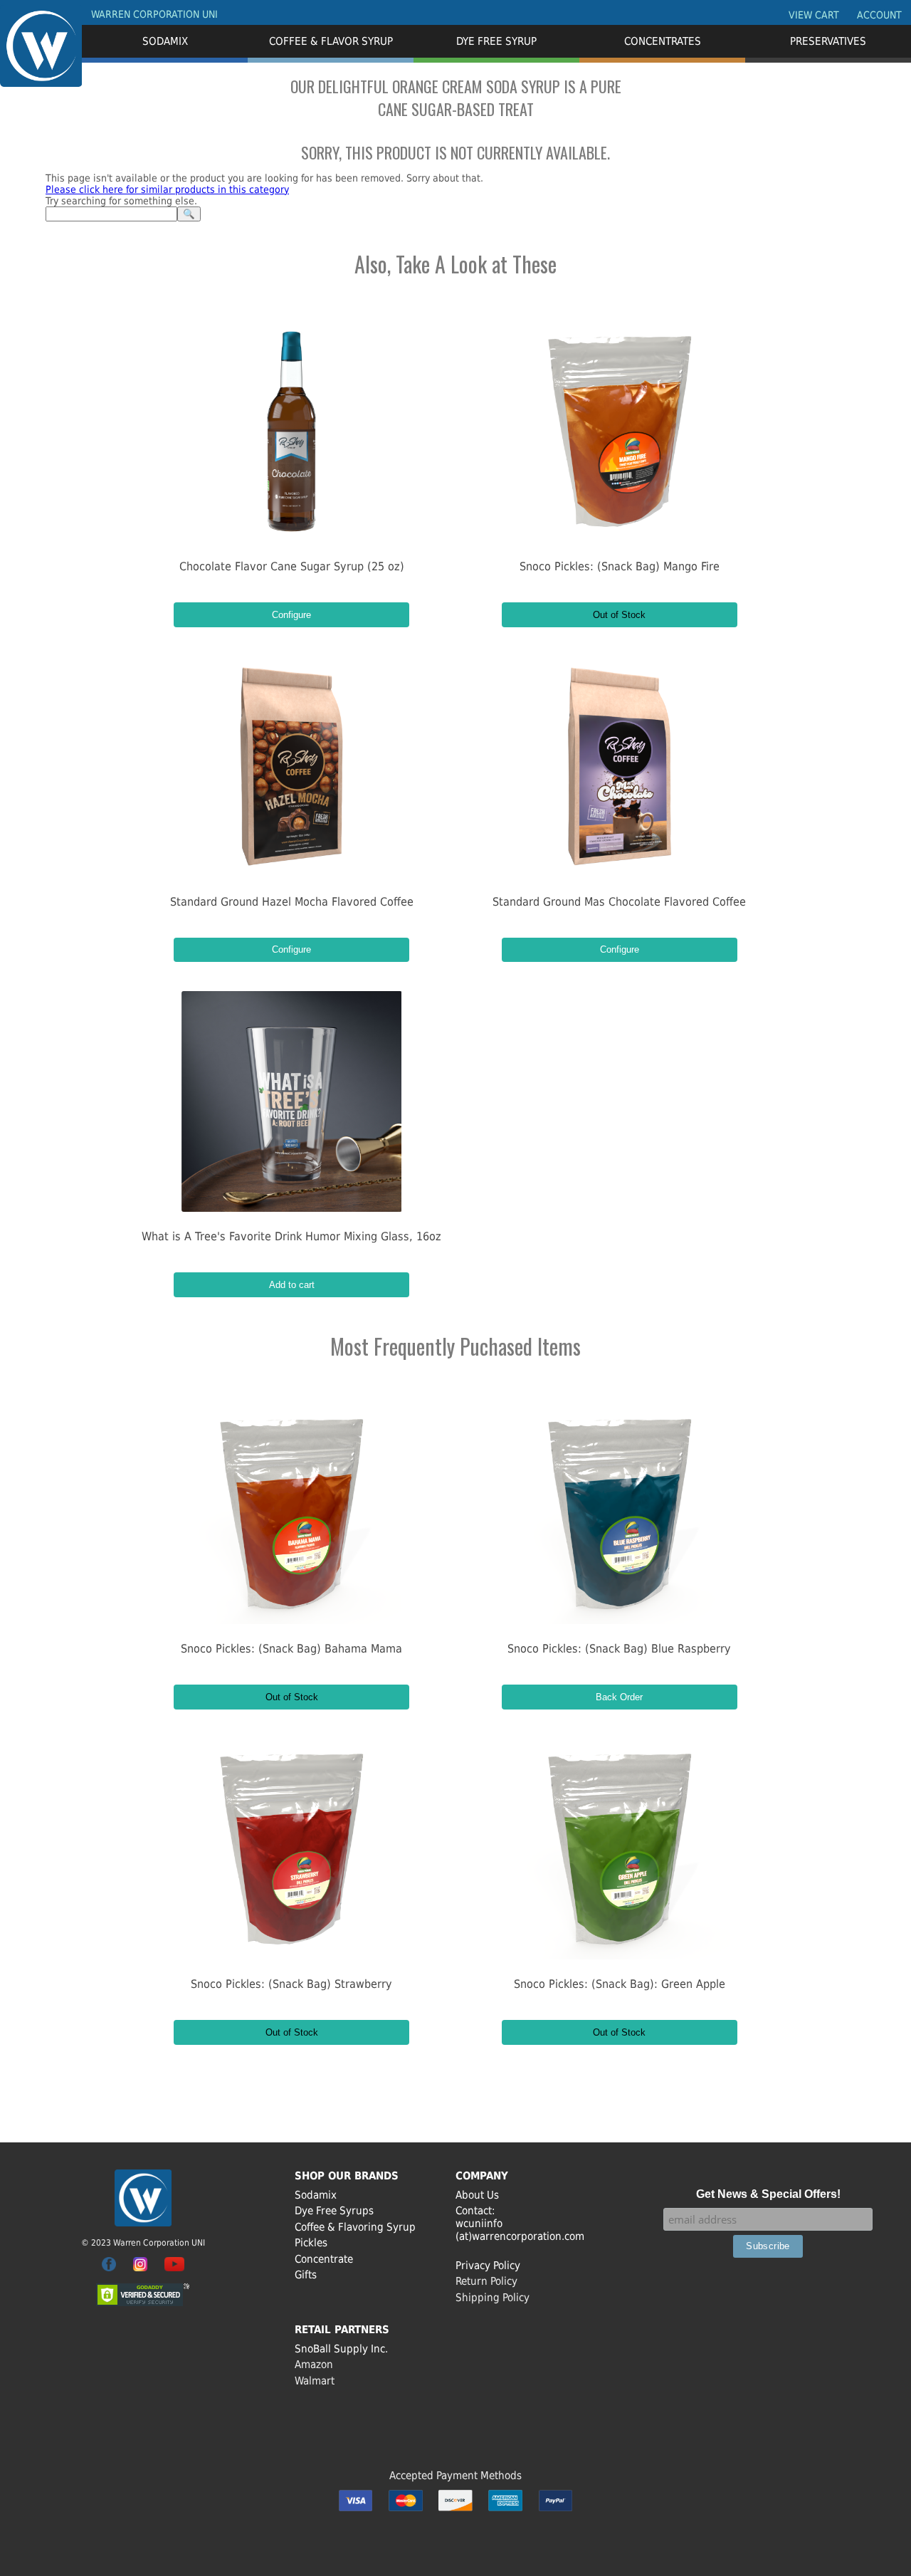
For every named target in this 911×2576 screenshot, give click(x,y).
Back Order (619, 1697)
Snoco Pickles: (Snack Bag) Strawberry (291, 1984)
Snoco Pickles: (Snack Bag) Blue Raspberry (619, 1649)
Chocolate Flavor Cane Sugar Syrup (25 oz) (292, 566)
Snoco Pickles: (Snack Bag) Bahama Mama (291, 1649)
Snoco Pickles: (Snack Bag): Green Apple (620, 1984)
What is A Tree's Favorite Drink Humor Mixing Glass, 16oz (291, 1236)
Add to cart (292, 1285)
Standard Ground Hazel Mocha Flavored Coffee (292, 902)
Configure (291, 615)
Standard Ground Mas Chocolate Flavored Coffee (619, 902)
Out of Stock (619, 615)
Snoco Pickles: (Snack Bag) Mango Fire (620, 566)
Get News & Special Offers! (768, 2194)
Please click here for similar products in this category (167, 189)
